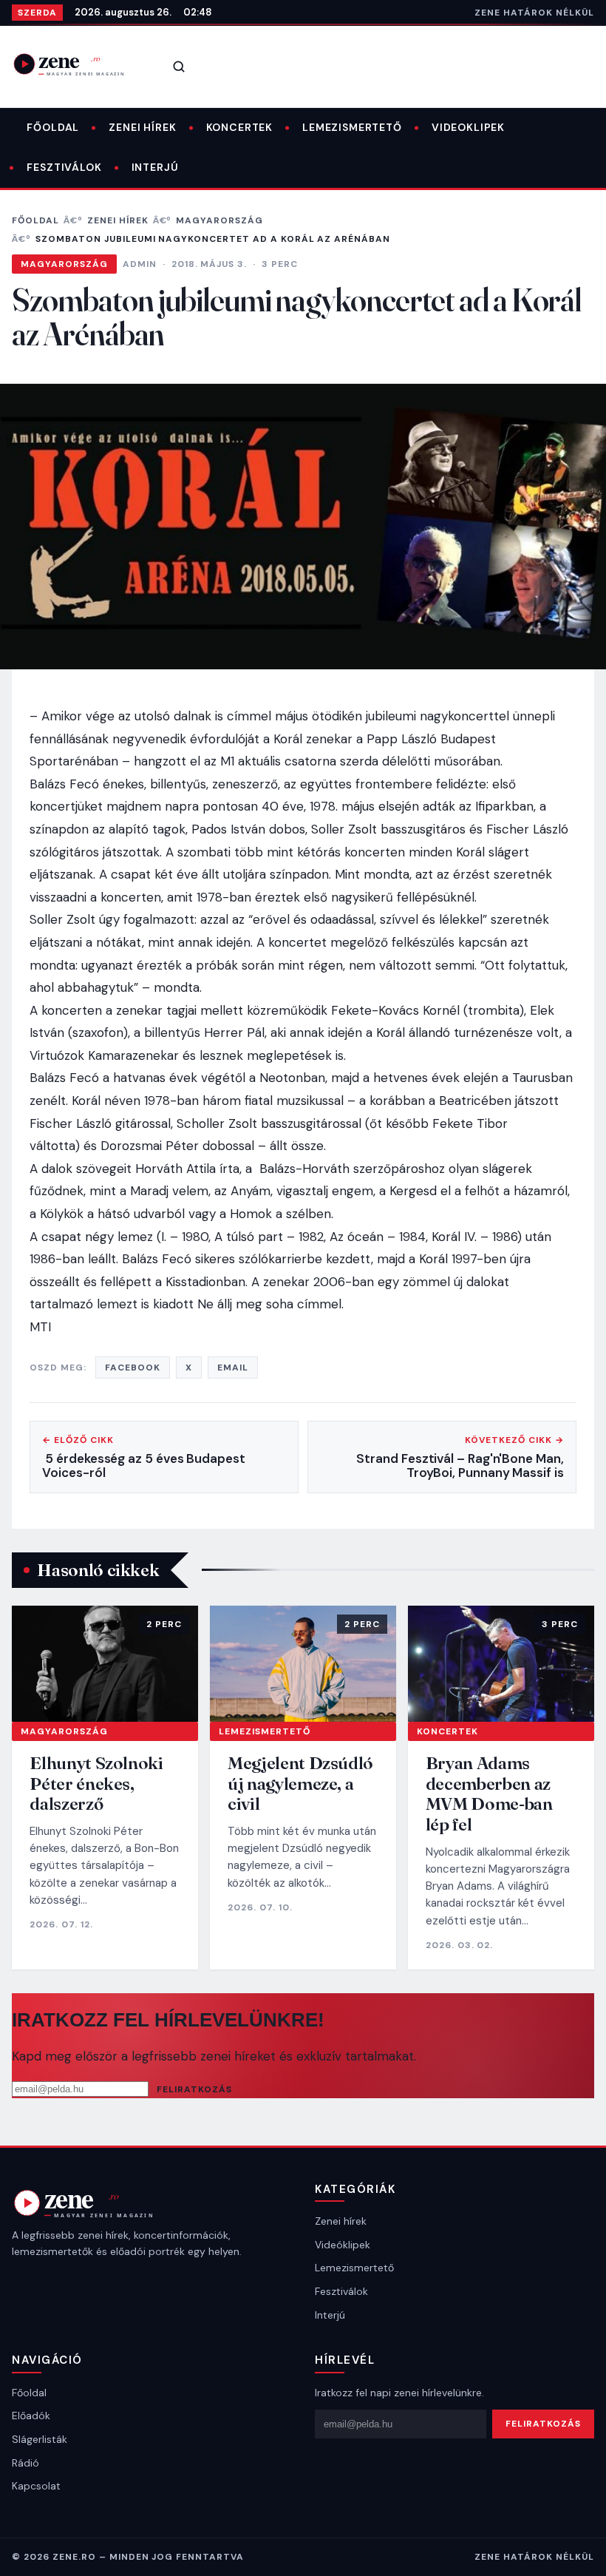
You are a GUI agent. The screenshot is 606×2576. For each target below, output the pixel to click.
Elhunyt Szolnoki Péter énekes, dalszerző (96, 1783)
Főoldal (53, 127)
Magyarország (219, 220)
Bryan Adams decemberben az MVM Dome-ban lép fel (489, 1794)
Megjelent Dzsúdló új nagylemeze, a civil (300, 1783)
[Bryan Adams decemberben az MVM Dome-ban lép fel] (501, 1664)
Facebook (133, 1368)
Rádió (25, 2463)
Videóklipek (343, 2245)
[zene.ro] (78, 64)
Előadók (31, 2416)
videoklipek (468, 127)
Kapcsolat (36, 2486)
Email (233, 1368)
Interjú (155, 167)
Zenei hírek (142, 127)
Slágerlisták (40, 2439)
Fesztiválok (64, 167)
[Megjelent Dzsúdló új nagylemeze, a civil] (303, 1664)
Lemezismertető (352, 127)
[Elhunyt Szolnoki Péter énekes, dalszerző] (105, 1664)
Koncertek (240, 127)
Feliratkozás (194, 2089)
